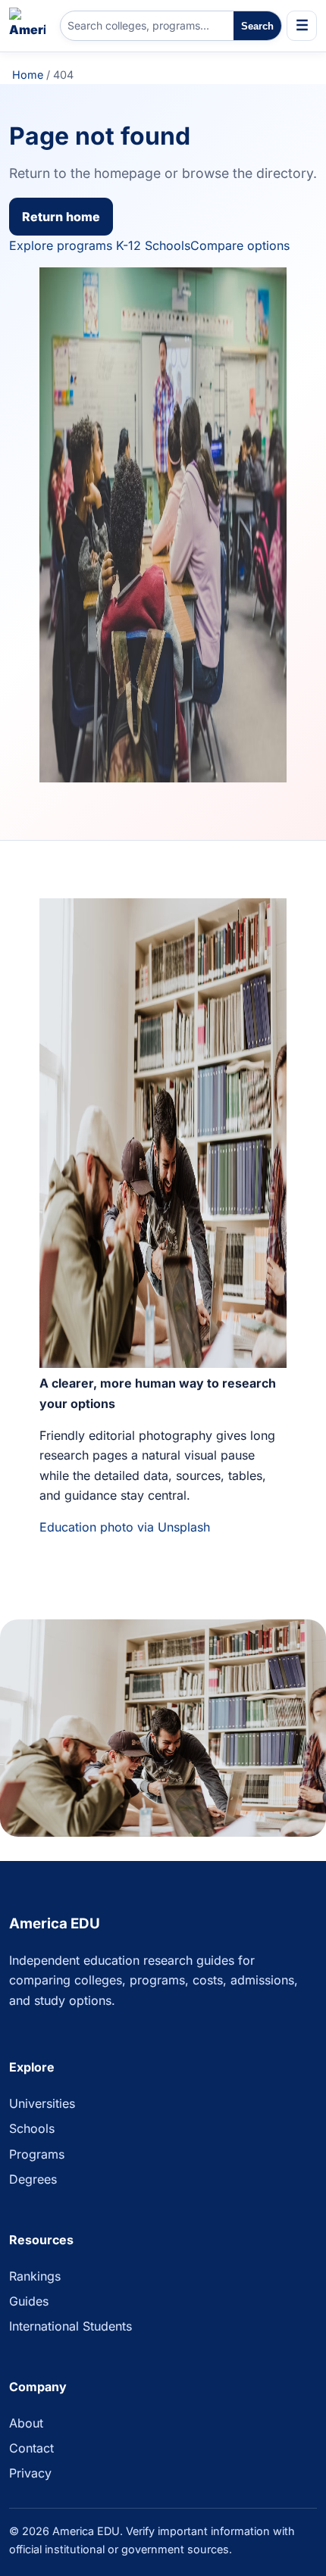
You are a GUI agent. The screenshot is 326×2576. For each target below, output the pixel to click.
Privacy (30, 2473)
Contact (31, 2448)
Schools (32, 2128)
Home (28, 75)
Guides (29, 2301)
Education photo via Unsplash (125, 1527)
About (26, 2423)
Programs (37, 2154)
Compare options (240, 245)
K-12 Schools (153, 245)
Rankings (35, 2276)
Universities (42, 2103)
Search (257, 26)
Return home (61, 217)
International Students (71, 2326)
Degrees (33, 2179)
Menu (302, 26)
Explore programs (61, 245)
